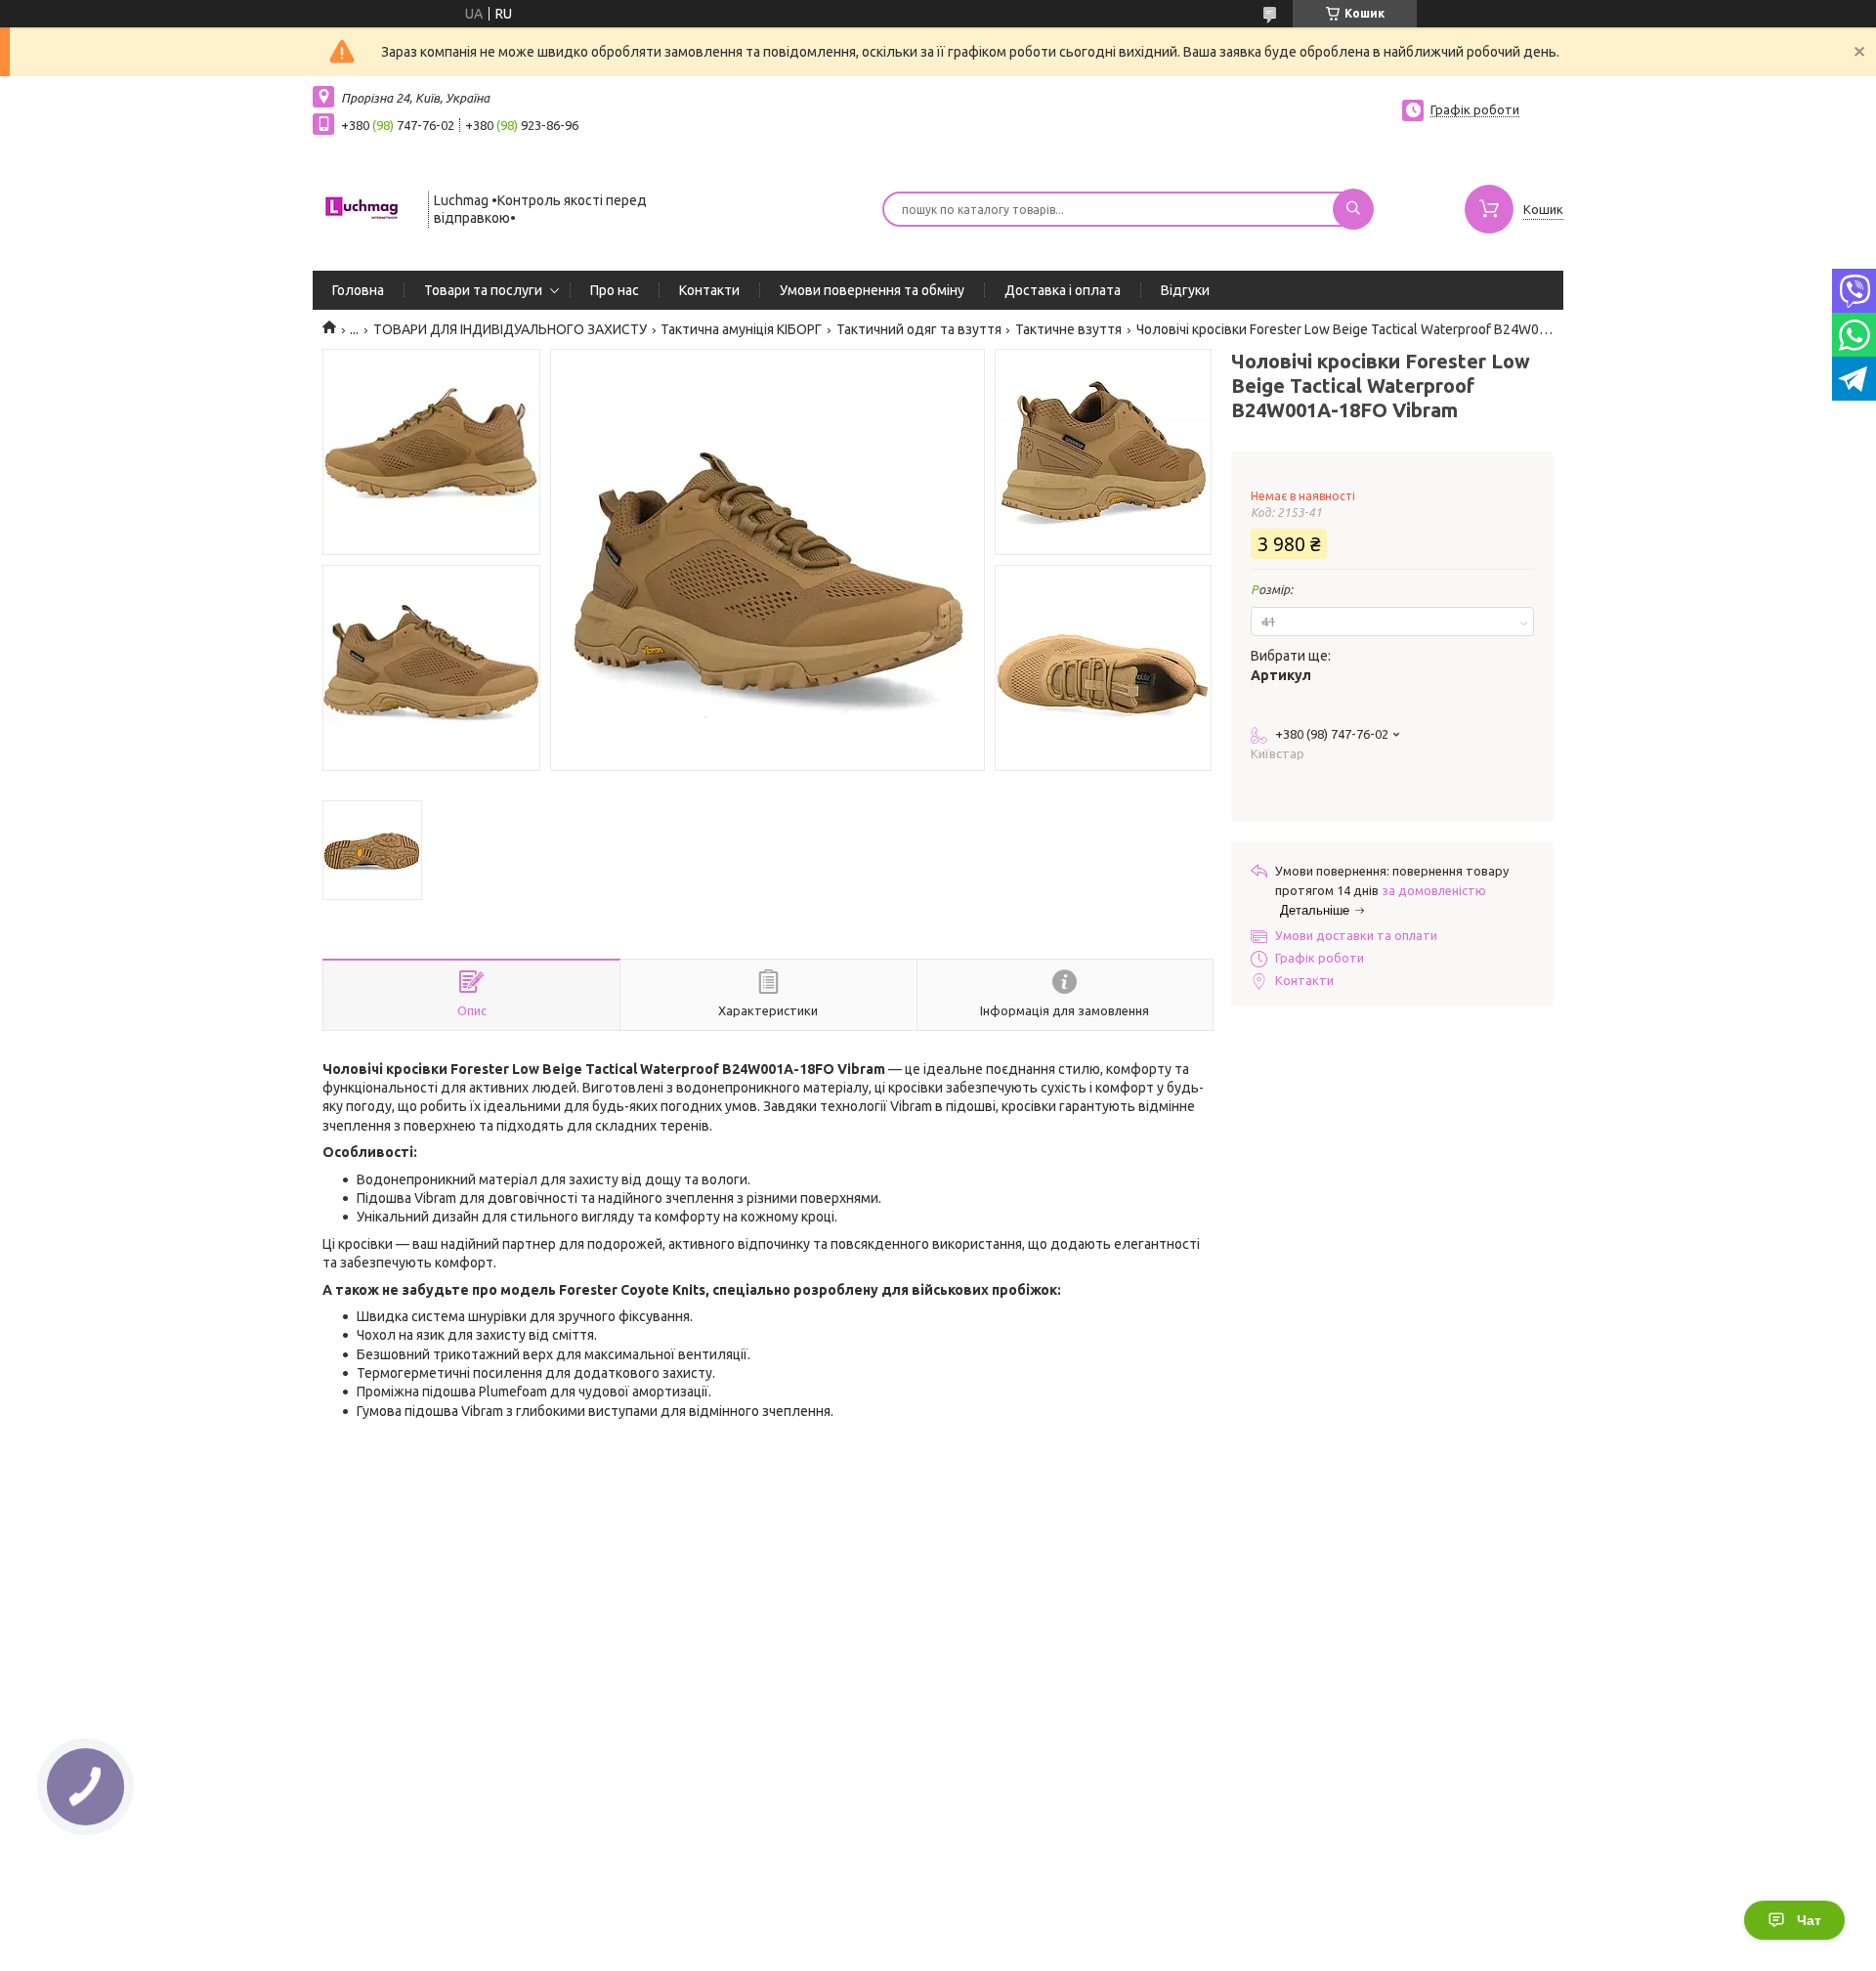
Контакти (709, 290)
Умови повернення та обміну (872, 290)
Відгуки (1185, 290)
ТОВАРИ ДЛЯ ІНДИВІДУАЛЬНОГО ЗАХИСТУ (510, 329)
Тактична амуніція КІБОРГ (741, 329)
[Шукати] (1353, 209)
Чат (1809, 1920)
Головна (358, 290)
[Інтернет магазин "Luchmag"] (362, 207)
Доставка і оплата (1063, 290)
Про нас (615, 290)
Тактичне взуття (1068, 329)
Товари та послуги (483, 290)
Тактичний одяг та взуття (919, 329)
